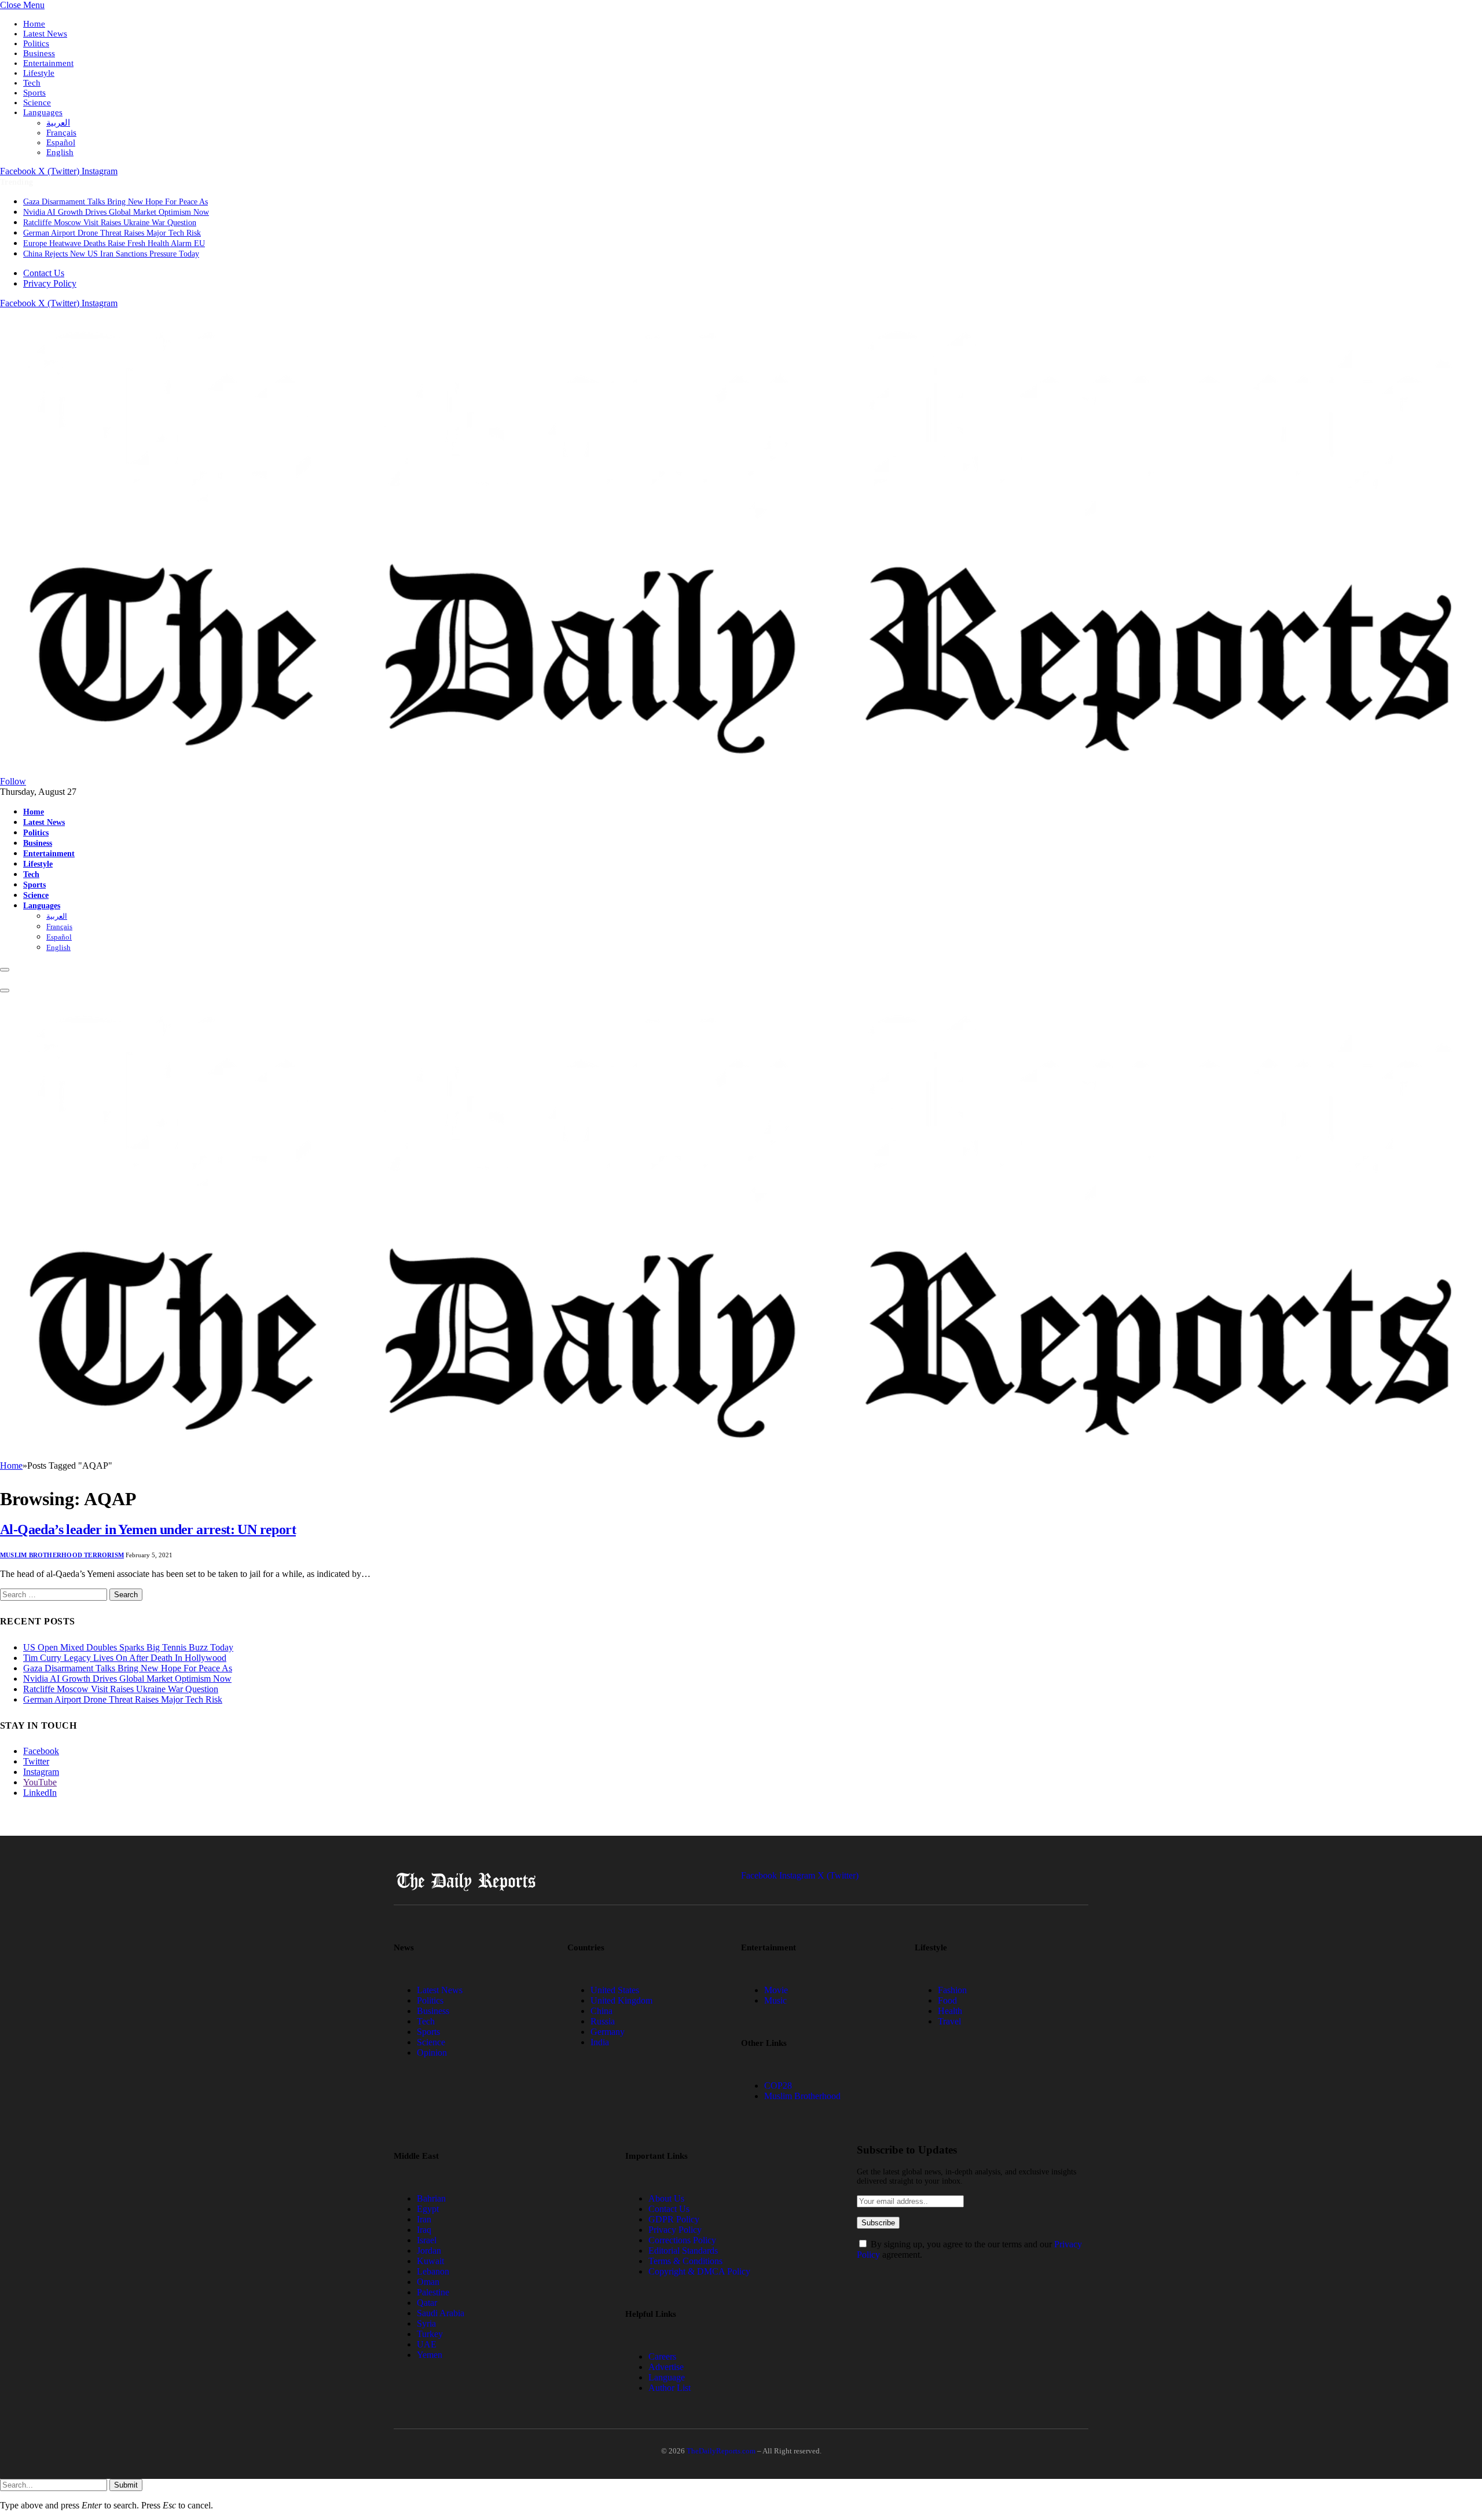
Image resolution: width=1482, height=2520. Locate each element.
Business (39, 53)
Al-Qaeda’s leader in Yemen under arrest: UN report (148, 1529)
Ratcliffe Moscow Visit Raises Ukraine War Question (110, 223)
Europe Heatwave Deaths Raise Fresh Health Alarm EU (114, 243)
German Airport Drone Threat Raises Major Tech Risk (112, 233)
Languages (43, 112)
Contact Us (44, 273)
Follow (13, 781)
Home (34, 24)
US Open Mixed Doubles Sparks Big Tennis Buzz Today (128, 1647)
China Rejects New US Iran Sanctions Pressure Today (111, 254)
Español (61, 142)
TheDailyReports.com (721, 2451)
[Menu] (5, 970)
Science (37, 102)
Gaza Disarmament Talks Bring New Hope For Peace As (115, 202)
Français (61, 133)
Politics (36, 43)
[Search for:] (55, 1594)
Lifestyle (39, 73)
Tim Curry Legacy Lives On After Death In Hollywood (125, 1658)
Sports (34, 93)
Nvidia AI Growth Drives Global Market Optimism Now (116, 212)
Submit (126, 2485)
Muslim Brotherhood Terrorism (62, 1555)
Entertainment (48, 63)
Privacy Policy (50, 283)
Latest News (45, 34)
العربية (58, 123)
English (60, 152)
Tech (32, 83)
